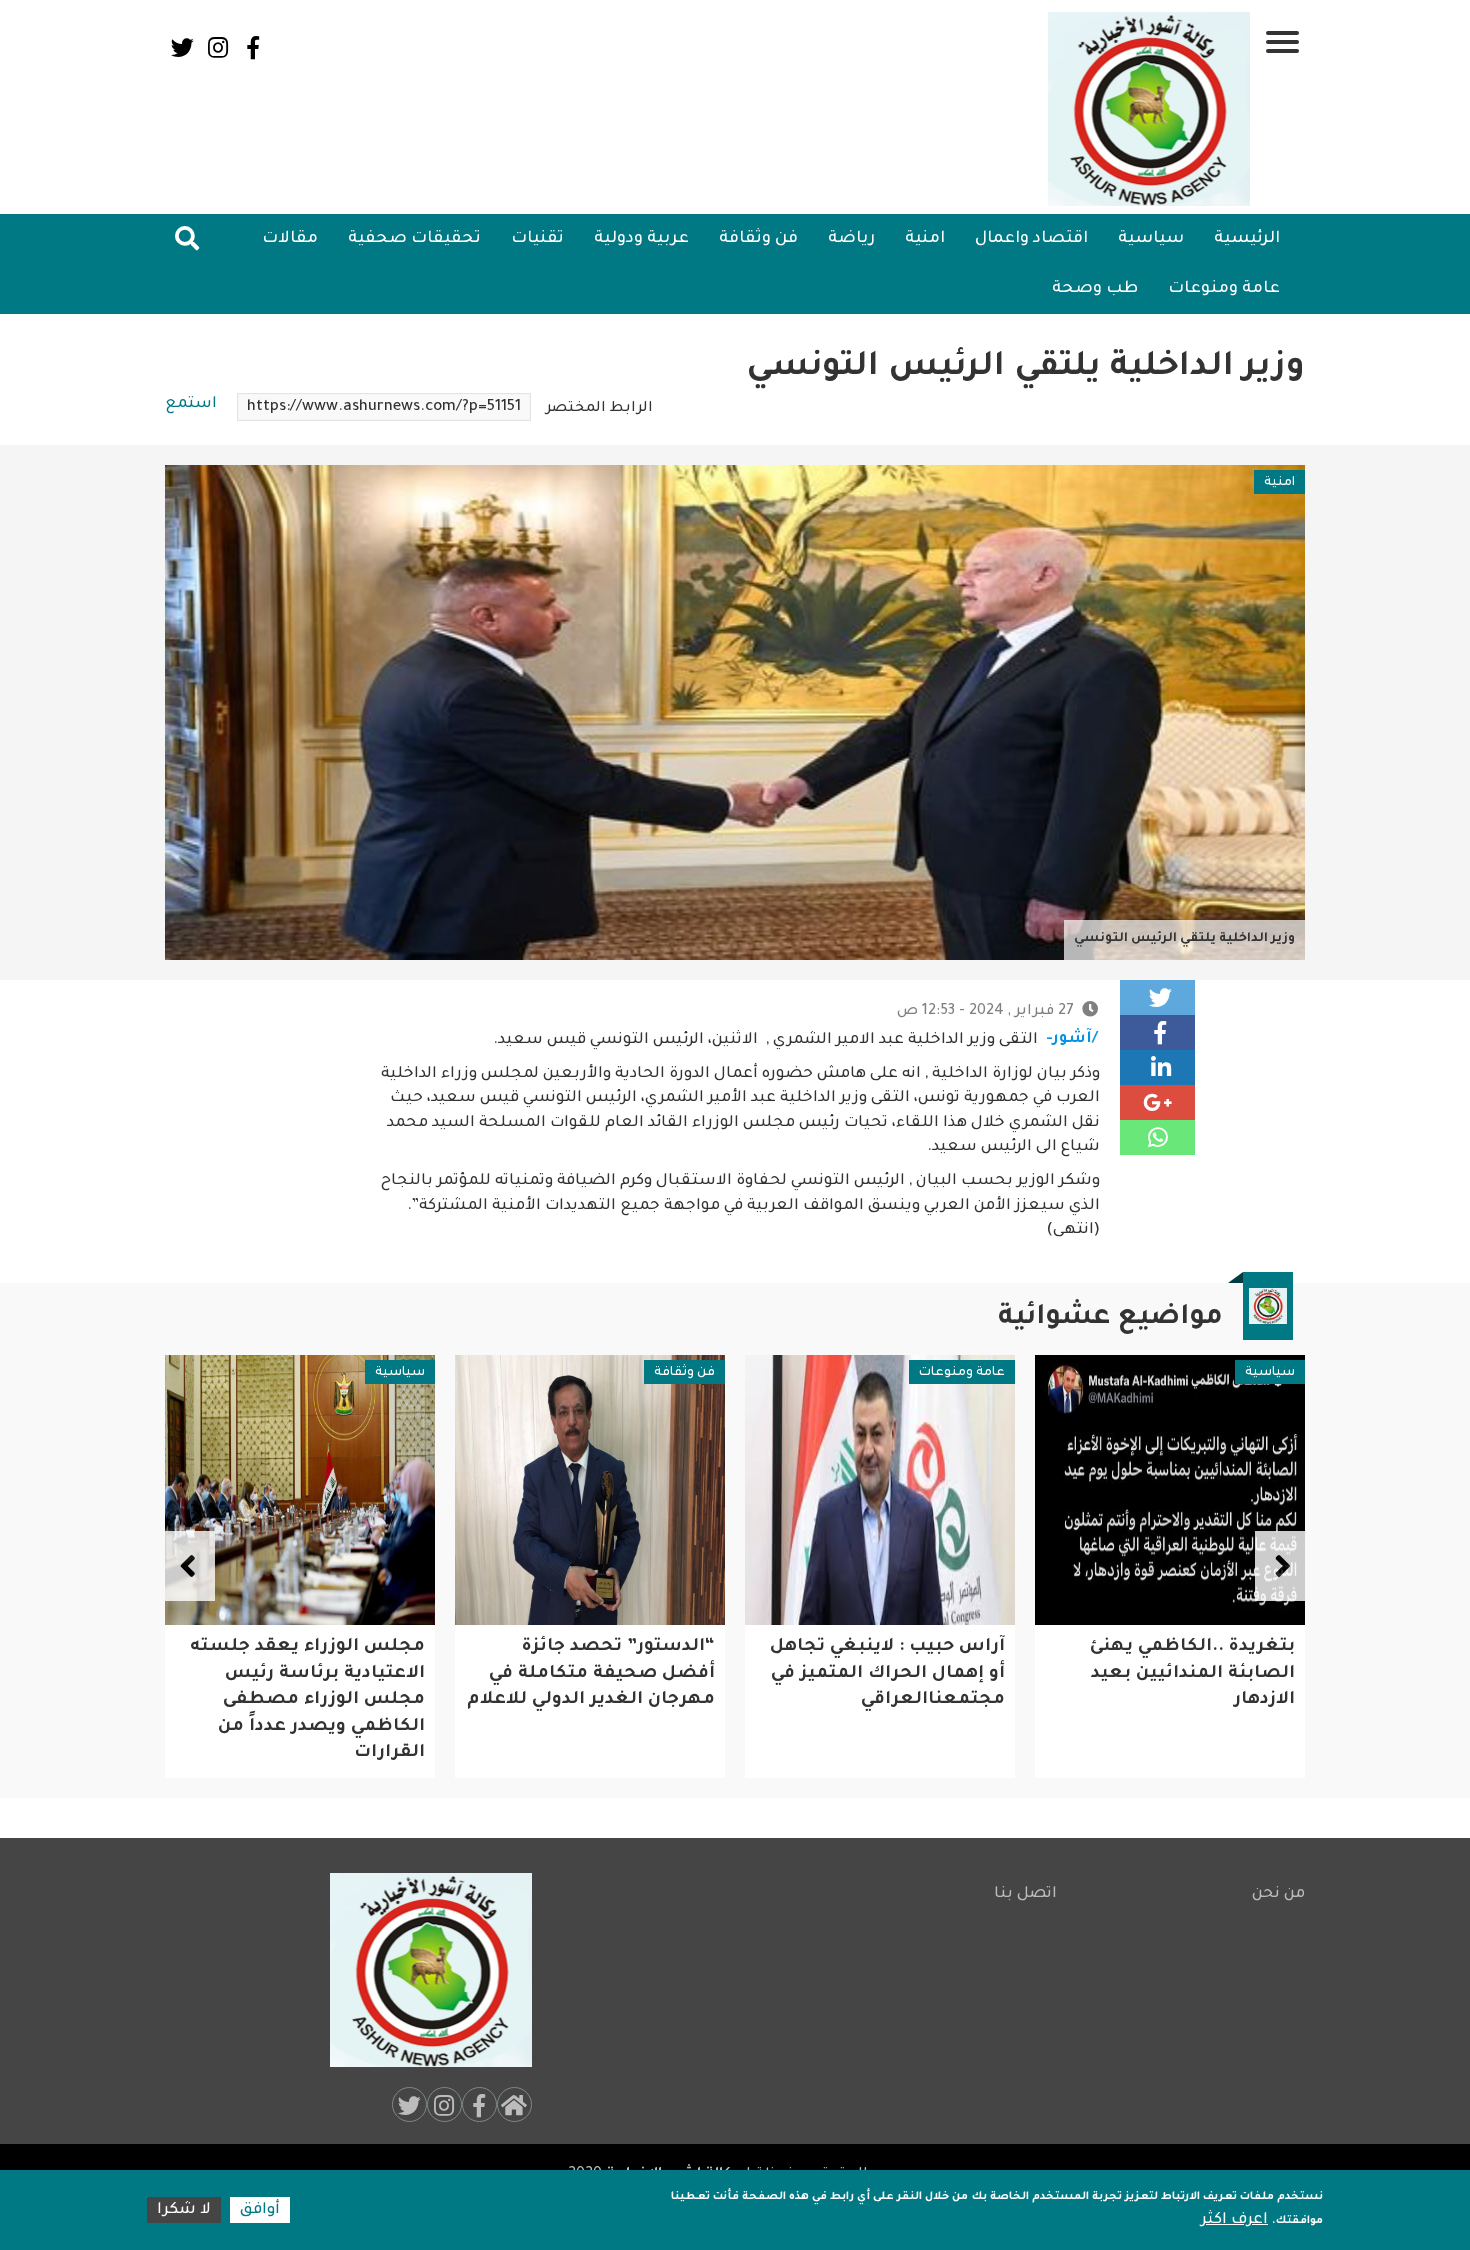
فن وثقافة (758, 239)
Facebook (252, 47)
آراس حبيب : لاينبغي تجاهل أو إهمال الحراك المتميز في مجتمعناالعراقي (1177, 1674)
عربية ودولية (641, 239)
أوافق (260, 2210)
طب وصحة (1095, 289)
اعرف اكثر (1234, 2220)
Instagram (217, 47)
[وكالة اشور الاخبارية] (1150, 109)
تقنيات (537, 239)
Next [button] (190, 1566)
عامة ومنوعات (1224, 289)
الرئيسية (1247, 239)
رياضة (851, 239)
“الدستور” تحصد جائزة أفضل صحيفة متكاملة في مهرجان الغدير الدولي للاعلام (881, 1674)
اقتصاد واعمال (1031, 239)
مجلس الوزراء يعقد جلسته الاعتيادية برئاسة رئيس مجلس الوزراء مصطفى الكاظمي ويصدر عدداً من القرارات (597, 1700)
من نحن (1278, 1894)
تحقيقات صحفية (414, 239)
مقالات (290, 239)
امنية (925, 239)
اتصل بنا (1025, 1894)
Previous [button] (1280, 1566)
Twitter (182, 47)
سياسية (1151, 239)
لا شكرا (184, 2210)
